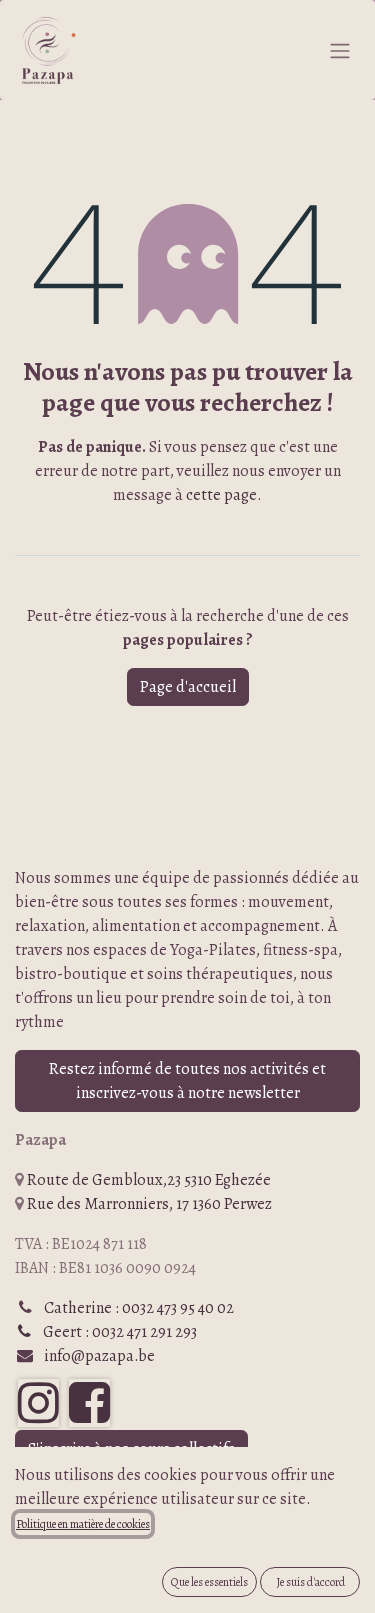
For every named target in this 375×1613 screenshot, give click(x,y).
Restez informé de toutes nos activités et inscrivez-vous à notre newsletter (187, 1081)
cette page (221, 495)
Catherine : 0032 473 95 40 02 (139, 1308)
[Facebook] (89, 1403)
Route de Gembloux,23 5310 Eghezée (149, 1180)
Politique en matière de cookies (83, 1524)
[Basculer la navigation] (340, 49)
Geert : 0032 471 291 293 (114, 1332)
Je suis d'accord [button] (310, 1582)
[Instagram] (38, 1403)
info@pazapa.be (99, 1356)
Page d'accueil (188, 687)
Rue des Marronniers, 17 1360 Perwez (149, 1204)
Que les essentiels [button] (209, 1582)
